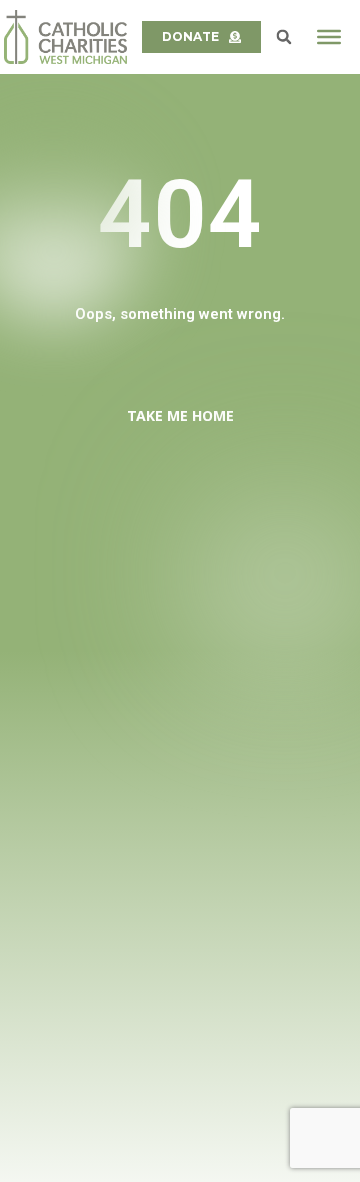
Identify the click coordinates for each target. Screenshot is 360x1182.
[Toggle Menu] (329, 37)
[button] (284, 37)
